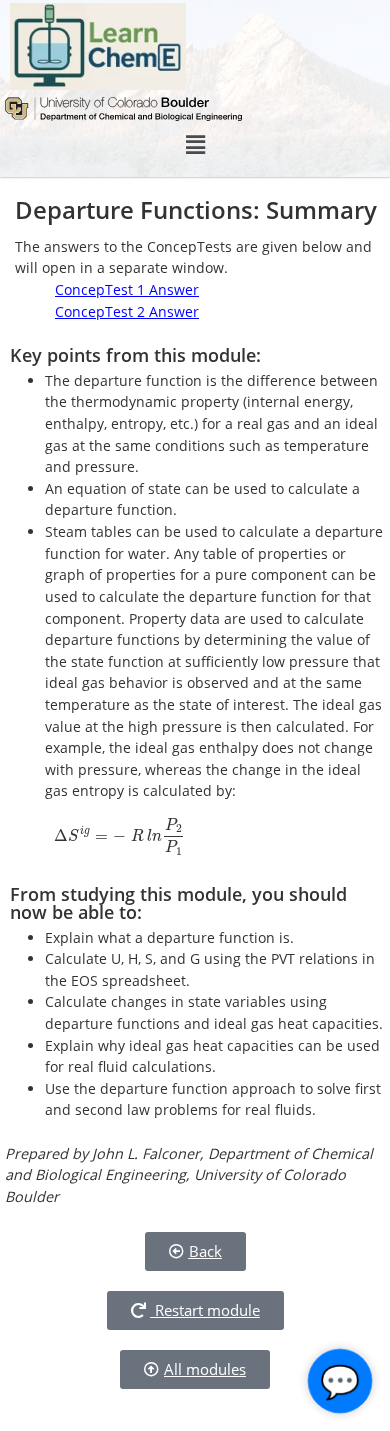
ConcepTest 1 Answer (127, 289)
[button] (195, 145)
